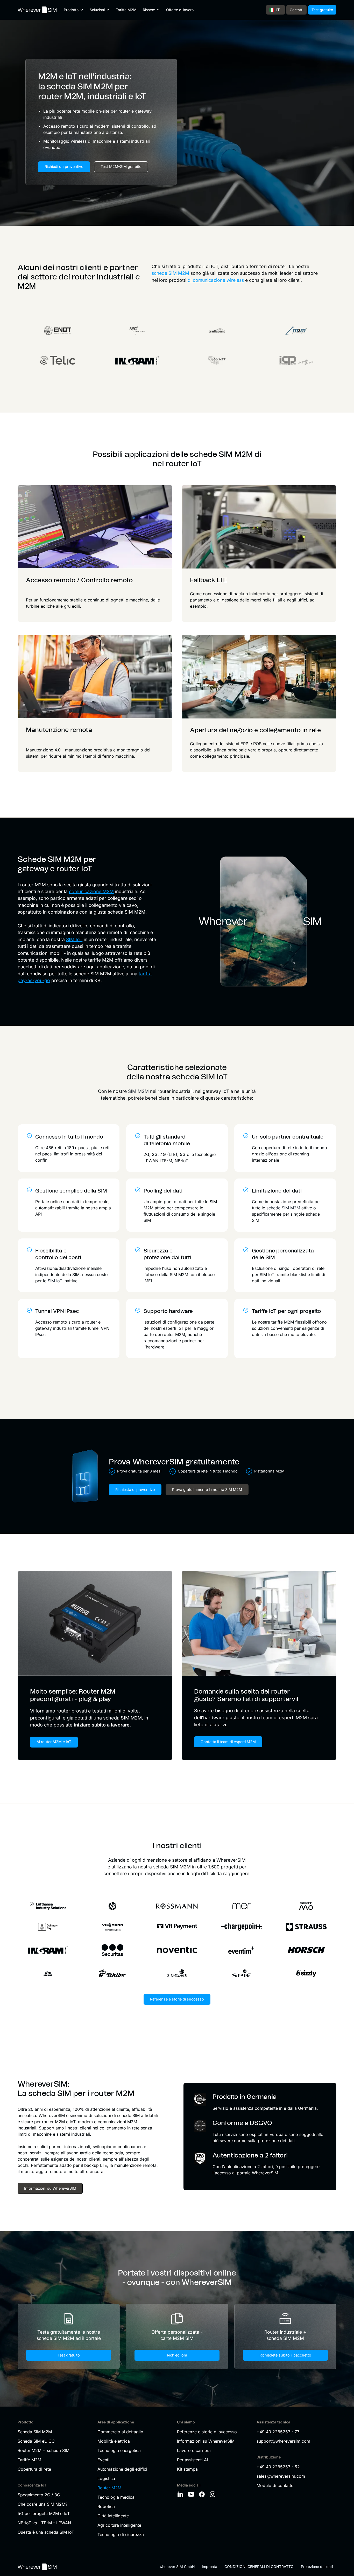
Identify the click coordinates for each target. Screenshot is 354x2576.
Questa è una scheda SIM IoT (46, 2532)
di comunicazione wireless (216, 280)
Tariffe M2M (126, 10)
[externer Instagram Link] (214, 2494)
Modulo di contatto (275, 2485)
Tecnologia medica (116, 2497)
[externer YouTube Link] (192, 2494)
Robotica (106, 2506)
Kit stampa (187, 2469)
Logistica (106, 2478)
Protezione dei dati (317, 2567)
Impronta (210, 2567)
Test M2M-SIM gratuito (121, 166)
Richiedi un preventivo (64, 166)
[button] (74, 10)
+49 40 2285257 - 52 (278, 2467)
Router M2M (109, 2488)
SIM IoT (74, 939)
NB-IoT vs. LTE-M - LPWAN (44, 2523)
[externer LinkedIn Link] (181, 2494)
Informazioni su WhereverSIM (206, 2441)
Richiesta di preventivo (135, 1489)
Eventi (103, 2460)
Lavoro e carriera (194, 2450)
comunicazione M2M (91, 891)
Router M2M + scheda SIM (44, 2450)
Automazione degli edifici (122, 2469)
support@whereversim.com (283, 2441)
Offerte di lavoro (180, 10)
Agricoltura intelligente (119, 2525)
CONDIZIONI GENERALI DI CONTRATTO (259, 2567)
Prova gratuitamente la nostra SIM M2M (207, 1489)
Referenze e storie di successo (177, 1999)
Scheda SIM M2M (35, 2432)
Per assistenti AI (192, 2460)
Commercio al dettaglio (120, 2432)
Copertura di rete (34, 2469)
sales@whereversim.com (281, 2476)
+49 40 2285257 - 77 (278, 2432)
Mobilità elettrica (114, 2441)
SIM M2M (138, 1091)
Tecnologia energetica (119, 2450)
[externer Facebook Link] (203, 2494)
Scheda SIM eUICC (36, 2441)
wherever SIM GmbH (177, 2567)
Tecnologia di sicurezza (121, 2534)
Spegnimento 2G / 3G (39, 2495)
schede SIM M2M (170, 273)
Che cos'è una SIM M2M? (43, 2504)
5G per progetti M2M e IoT (44, 2513)
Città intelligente (113, 2516)
